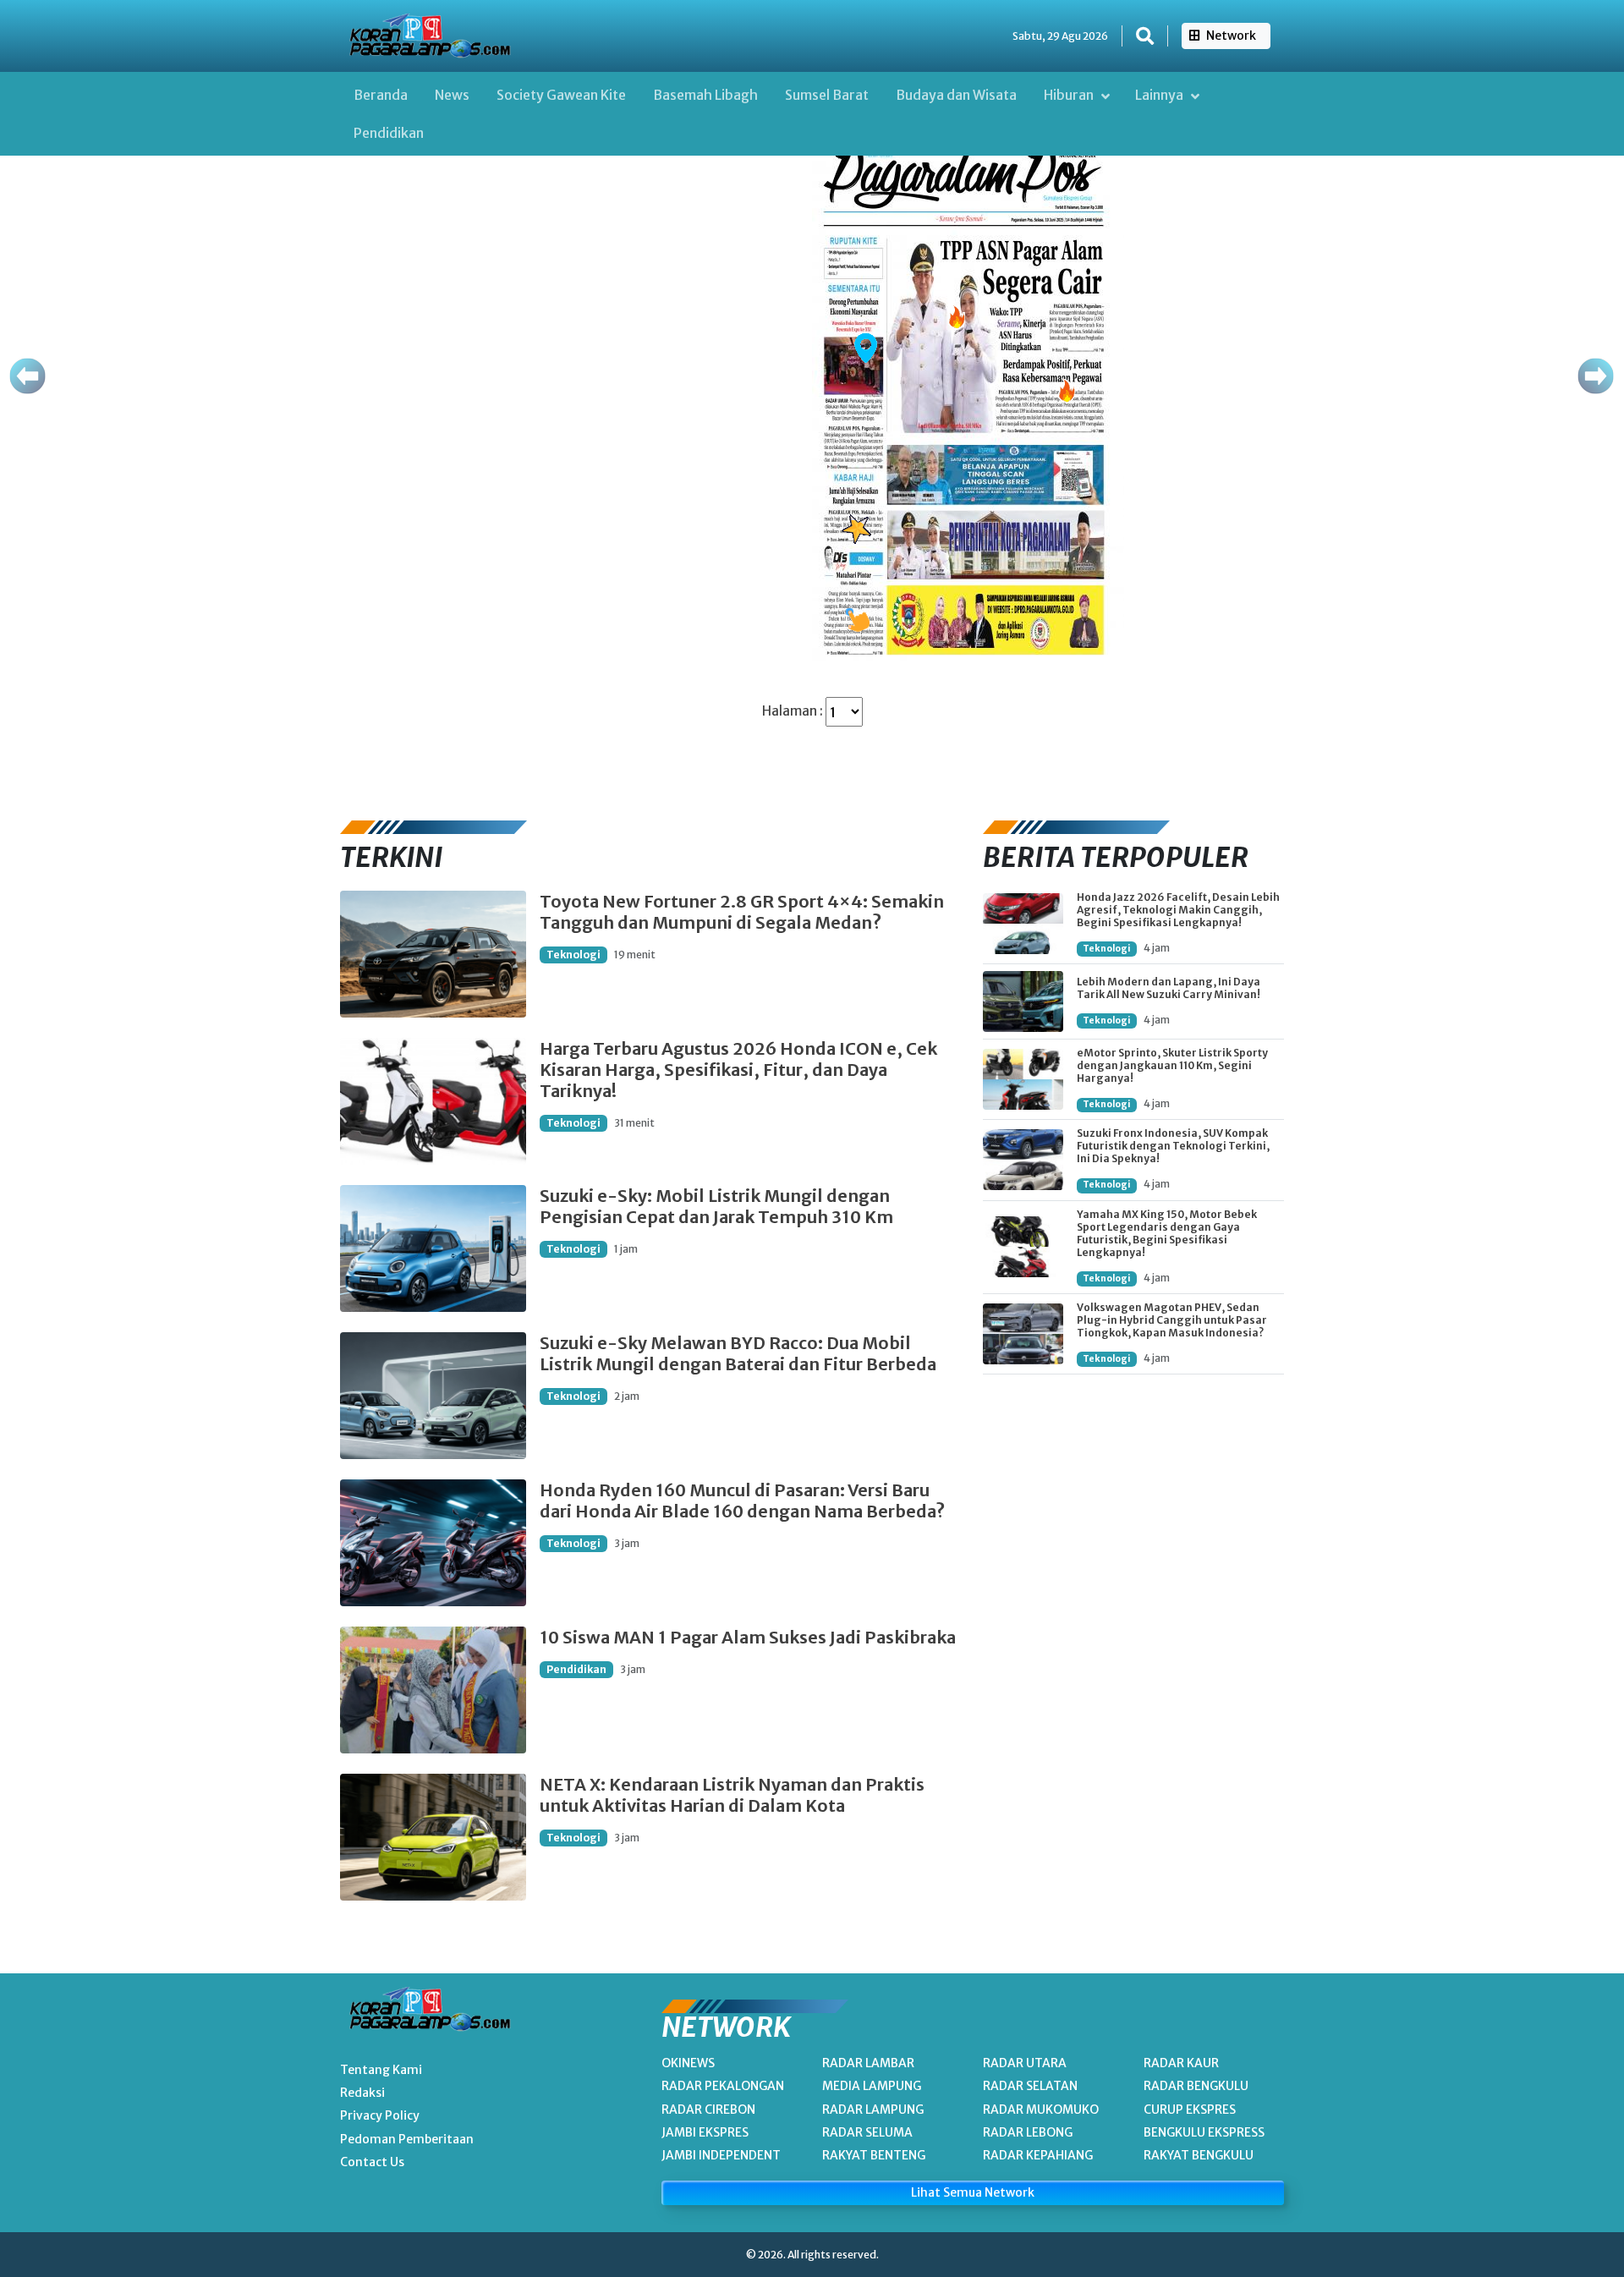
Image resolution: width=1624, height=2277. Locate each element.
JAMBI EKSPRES (705, 2132)
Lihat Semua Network (973, 2192)
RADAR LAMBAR (868, 2063)
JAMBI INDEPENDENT (721, 2155)
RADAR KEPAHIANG (1038, 2155)
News (452, 95)
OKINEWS (688, 2063)
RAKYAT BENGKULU (1199, 2155)
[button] (1145, 36)
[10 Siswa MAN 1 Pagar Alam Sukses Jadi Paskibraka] (433, 1690)
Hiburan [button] (1070, 95)
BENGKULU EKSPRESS (1204, 2132)
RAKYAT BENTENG (874, 2155)
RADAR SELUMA (867, 2132)
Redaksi (362, 2093)
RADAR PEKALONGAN (723, 2086)
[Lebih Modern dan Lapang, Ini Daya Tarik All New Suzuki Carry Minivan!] (1023, 1001)
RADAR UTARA (1025, 2063)
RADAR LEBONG (1028, 2132)
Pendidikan (389, 133)
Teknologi (573, 955)
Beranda (381, 95)
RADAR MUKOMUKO (1041, 2110)
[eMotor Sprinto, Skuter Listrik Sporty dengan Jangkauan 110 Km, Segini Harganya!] (1023, 1079)
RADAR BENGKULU (1196, 2086)
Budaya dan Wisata (956, 95)
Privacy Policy (380, 2115)
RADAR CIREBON (708, 2110)
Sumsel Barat (827, 95)
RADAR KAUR (1181, 2063)
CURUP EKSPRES (1190, 2110)
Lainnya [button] (1160, 95)
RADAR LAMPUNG (873, 2110)
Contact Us (372, 2162)
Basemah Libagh (705, 95)
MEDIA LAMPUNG (872, 2086)
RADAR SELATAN (1030, 2086)
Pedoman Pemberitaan (407, 2139)
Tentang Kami (381, 2070)
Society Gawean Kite (561, 95)
